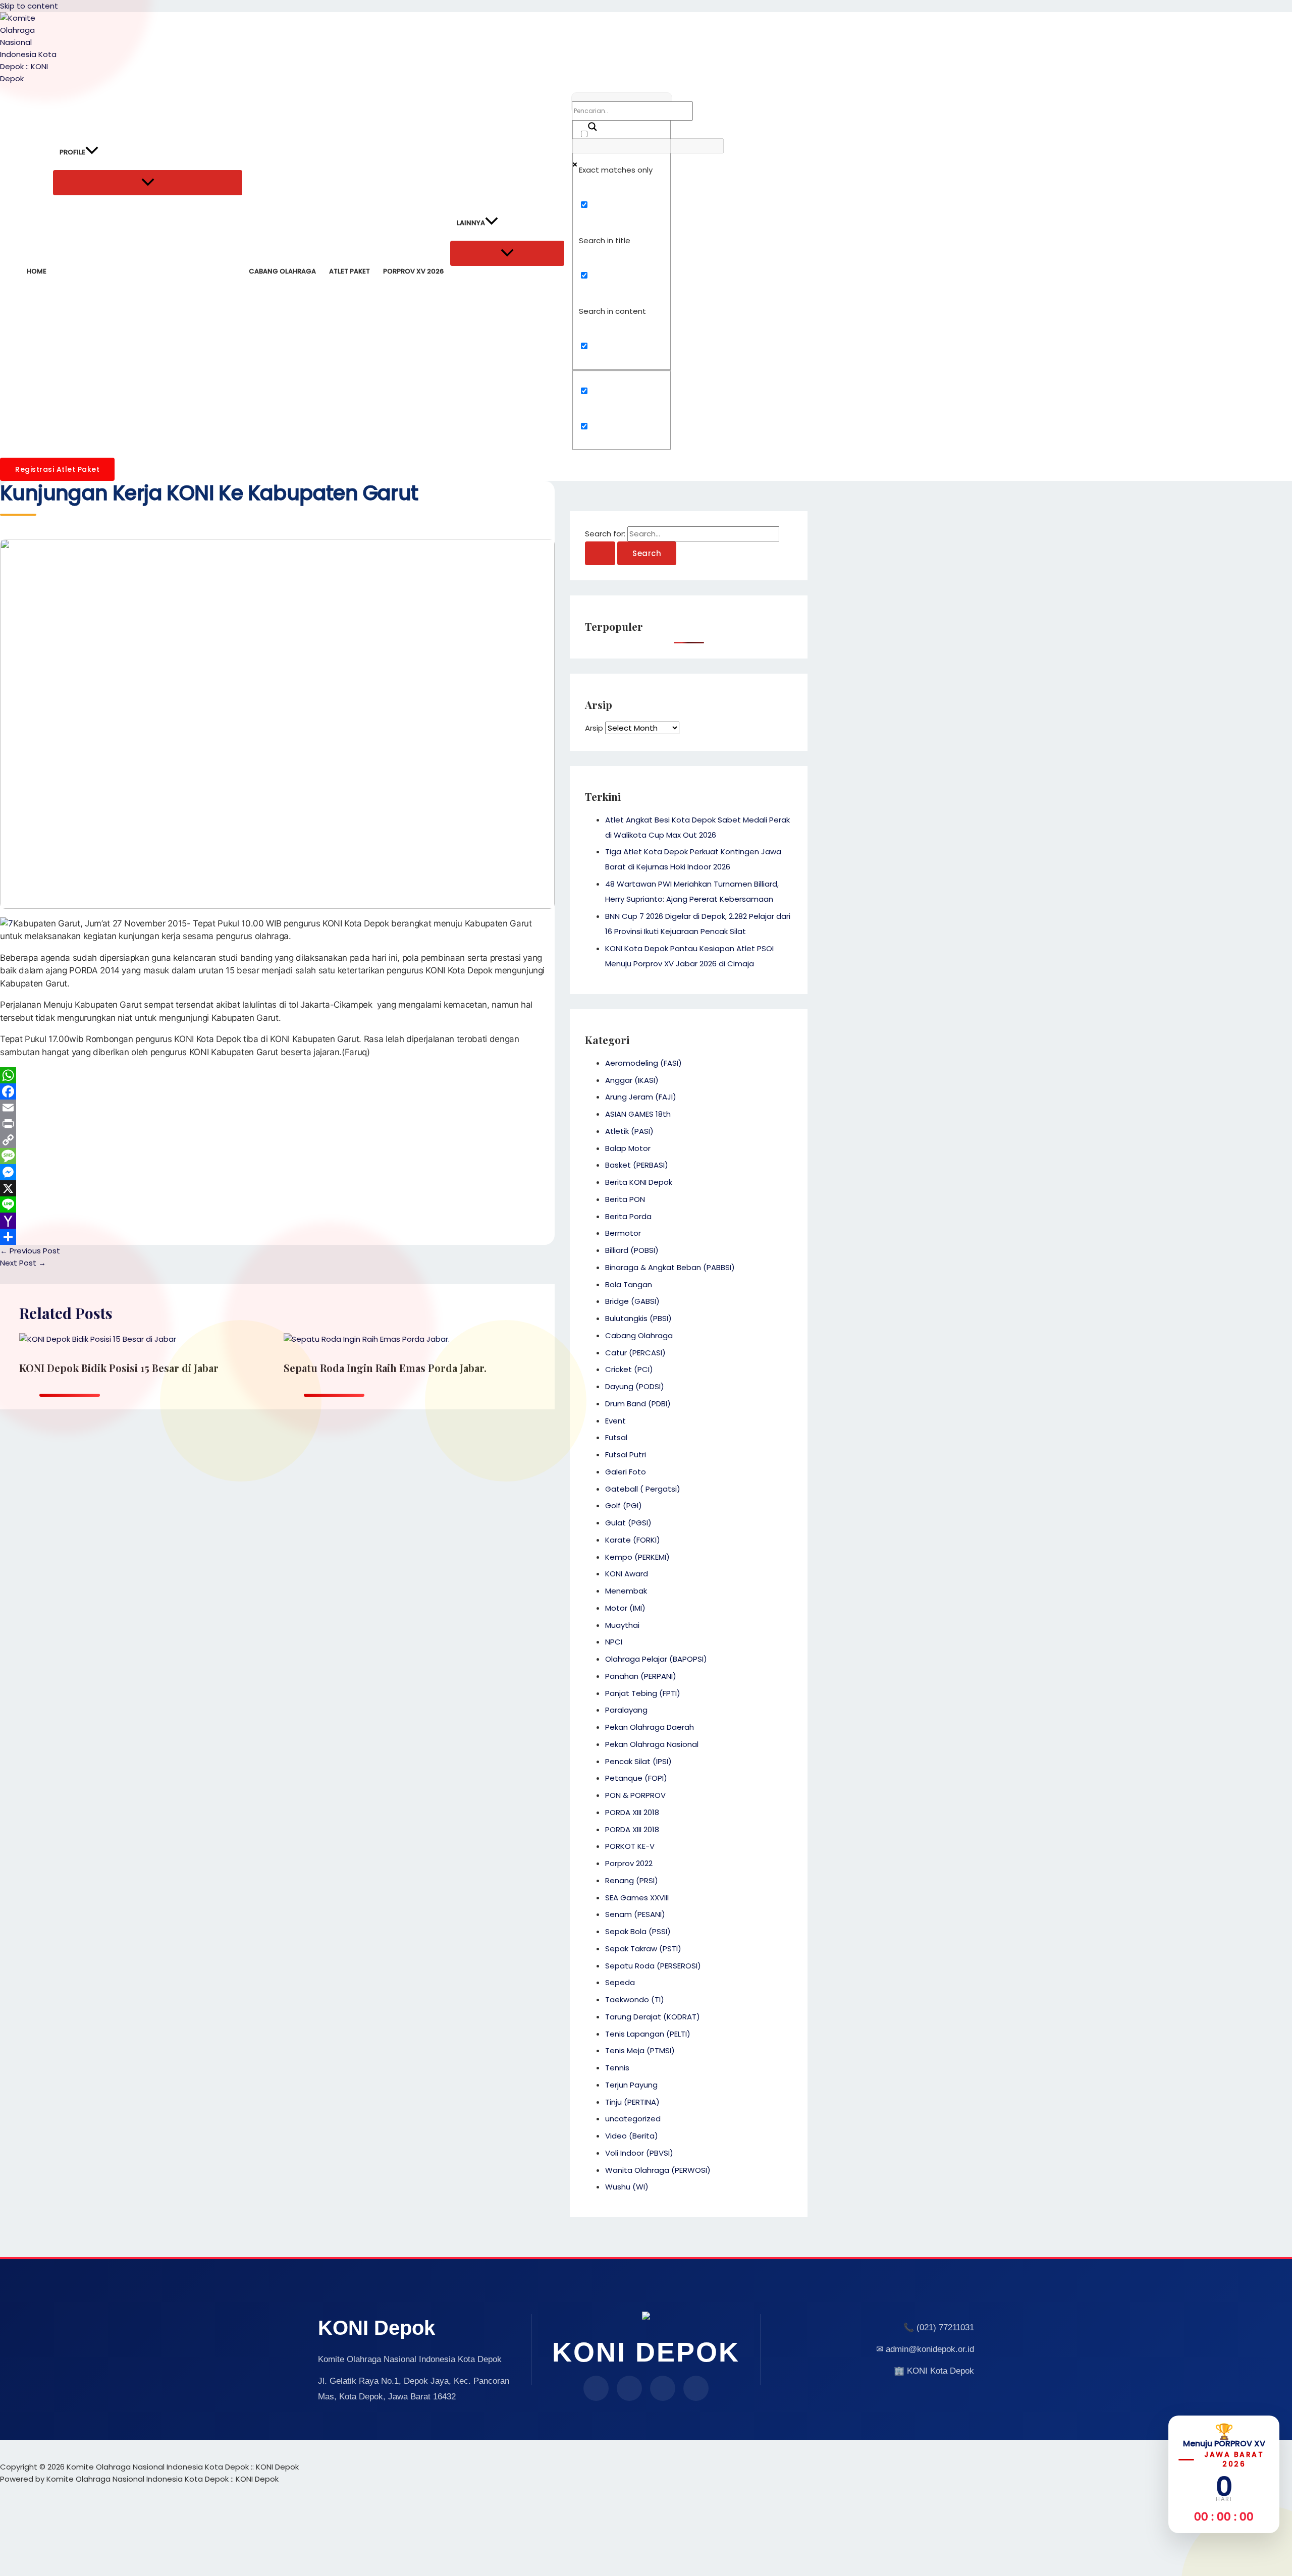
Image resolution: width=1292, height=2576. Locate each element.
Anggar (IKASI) (632, 1080)
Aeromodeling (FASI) (643, 1063)
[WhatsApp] (277, 1075)
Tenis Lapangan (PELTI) (648, 2034)
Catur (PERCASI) (635, 1353)
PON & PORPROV (635, 1795)
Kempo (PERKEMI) (637, 1557)
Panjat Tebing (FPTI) (643, 1693)
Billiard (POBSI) (632, 1250)
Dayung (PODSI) (635, 1386)
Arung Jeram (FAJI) (641, 1097)
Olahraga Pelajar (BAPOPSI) (656, 1659)
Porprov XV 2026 (413, 271)
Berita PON (625, 1199)
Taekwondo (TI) (635, 1999)
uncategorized (633, 2119)
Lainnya (471, 223)
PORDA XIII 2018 (632, 1812)
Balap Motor (628, 1148)
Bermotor (623, 1233)
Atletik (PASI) (629, 1131)
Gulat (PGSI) (628, 1523)
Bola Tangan (629, 1284)
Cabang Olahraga (282, 271)
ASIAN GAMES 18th (638, 1114)
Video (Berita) (632, 2136)
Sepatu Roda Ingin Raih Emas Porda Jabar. (385, 1368)
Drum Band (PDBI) (638, 1404)
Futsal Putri (626, 1455)
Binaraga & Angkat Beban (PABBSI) (670, 1267)
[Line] (277, 1204)
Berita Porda (628, 1216)
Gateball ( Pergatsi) (643, 1489)
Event (615, 1421)
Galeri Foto (626, 1472)
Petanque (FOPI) (636, 1778)
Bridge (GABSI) (632, 1301)
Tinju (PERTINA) (632, 2102)
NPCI (614, 1642)
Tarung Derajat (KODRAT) (653, 2017)
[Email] (277, 1108)
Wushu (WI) (627, 2187)
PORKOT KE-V (630, 1846)
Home (37, 271)
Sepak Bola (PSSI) (638, 1931)
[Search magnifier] (587, 123)
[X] (277, 1188)
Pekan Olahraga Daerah (650, 1727)
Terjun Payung (631, 2085)
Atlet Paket (349, 271)
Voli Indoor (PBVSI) (639, 2153)
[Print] (277, 1124)
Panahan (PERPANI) (641, 1676)
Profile (72, 152)
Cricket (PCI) (629, 1369)
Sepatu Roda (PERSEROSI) (653, 1966)
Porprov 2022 (629, 1863)
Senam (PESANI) (635, 1914)
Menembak (626, 1591)
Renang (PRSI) (632, 1880)
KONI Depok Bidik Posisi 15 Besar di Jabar (119, 1368)
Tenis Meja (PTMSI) (640, 2050)
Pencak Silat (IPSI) (638, 1761)
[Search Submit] (600, 553)
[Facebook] (277, 1091)
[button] (92, 152)
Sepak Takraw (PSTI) (643, 1949)
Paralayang (626, 1710)
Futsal (616, 1437)
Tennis (617, 2068)
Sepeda (620, 1982)
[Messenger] (277, 1172)
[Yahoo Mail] (277, 1221)
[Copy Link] (277, 1140)
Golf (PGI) (624, 1505)
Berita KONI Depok (639, 1182)
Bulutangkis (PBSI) (638, 1318)
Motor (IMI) (625, 1608)
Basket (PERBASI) (637, 1165)
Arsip (594, 728)
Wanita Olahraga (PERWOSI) (658, 2170)
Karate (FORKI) (633, 1540)
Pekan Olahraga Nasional (652, 1744)
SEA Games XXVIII (637, 1898)
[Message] (277, 1156)
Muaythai (622, 1625)
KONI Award (627, 1574)
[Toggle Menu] (148, 183)
